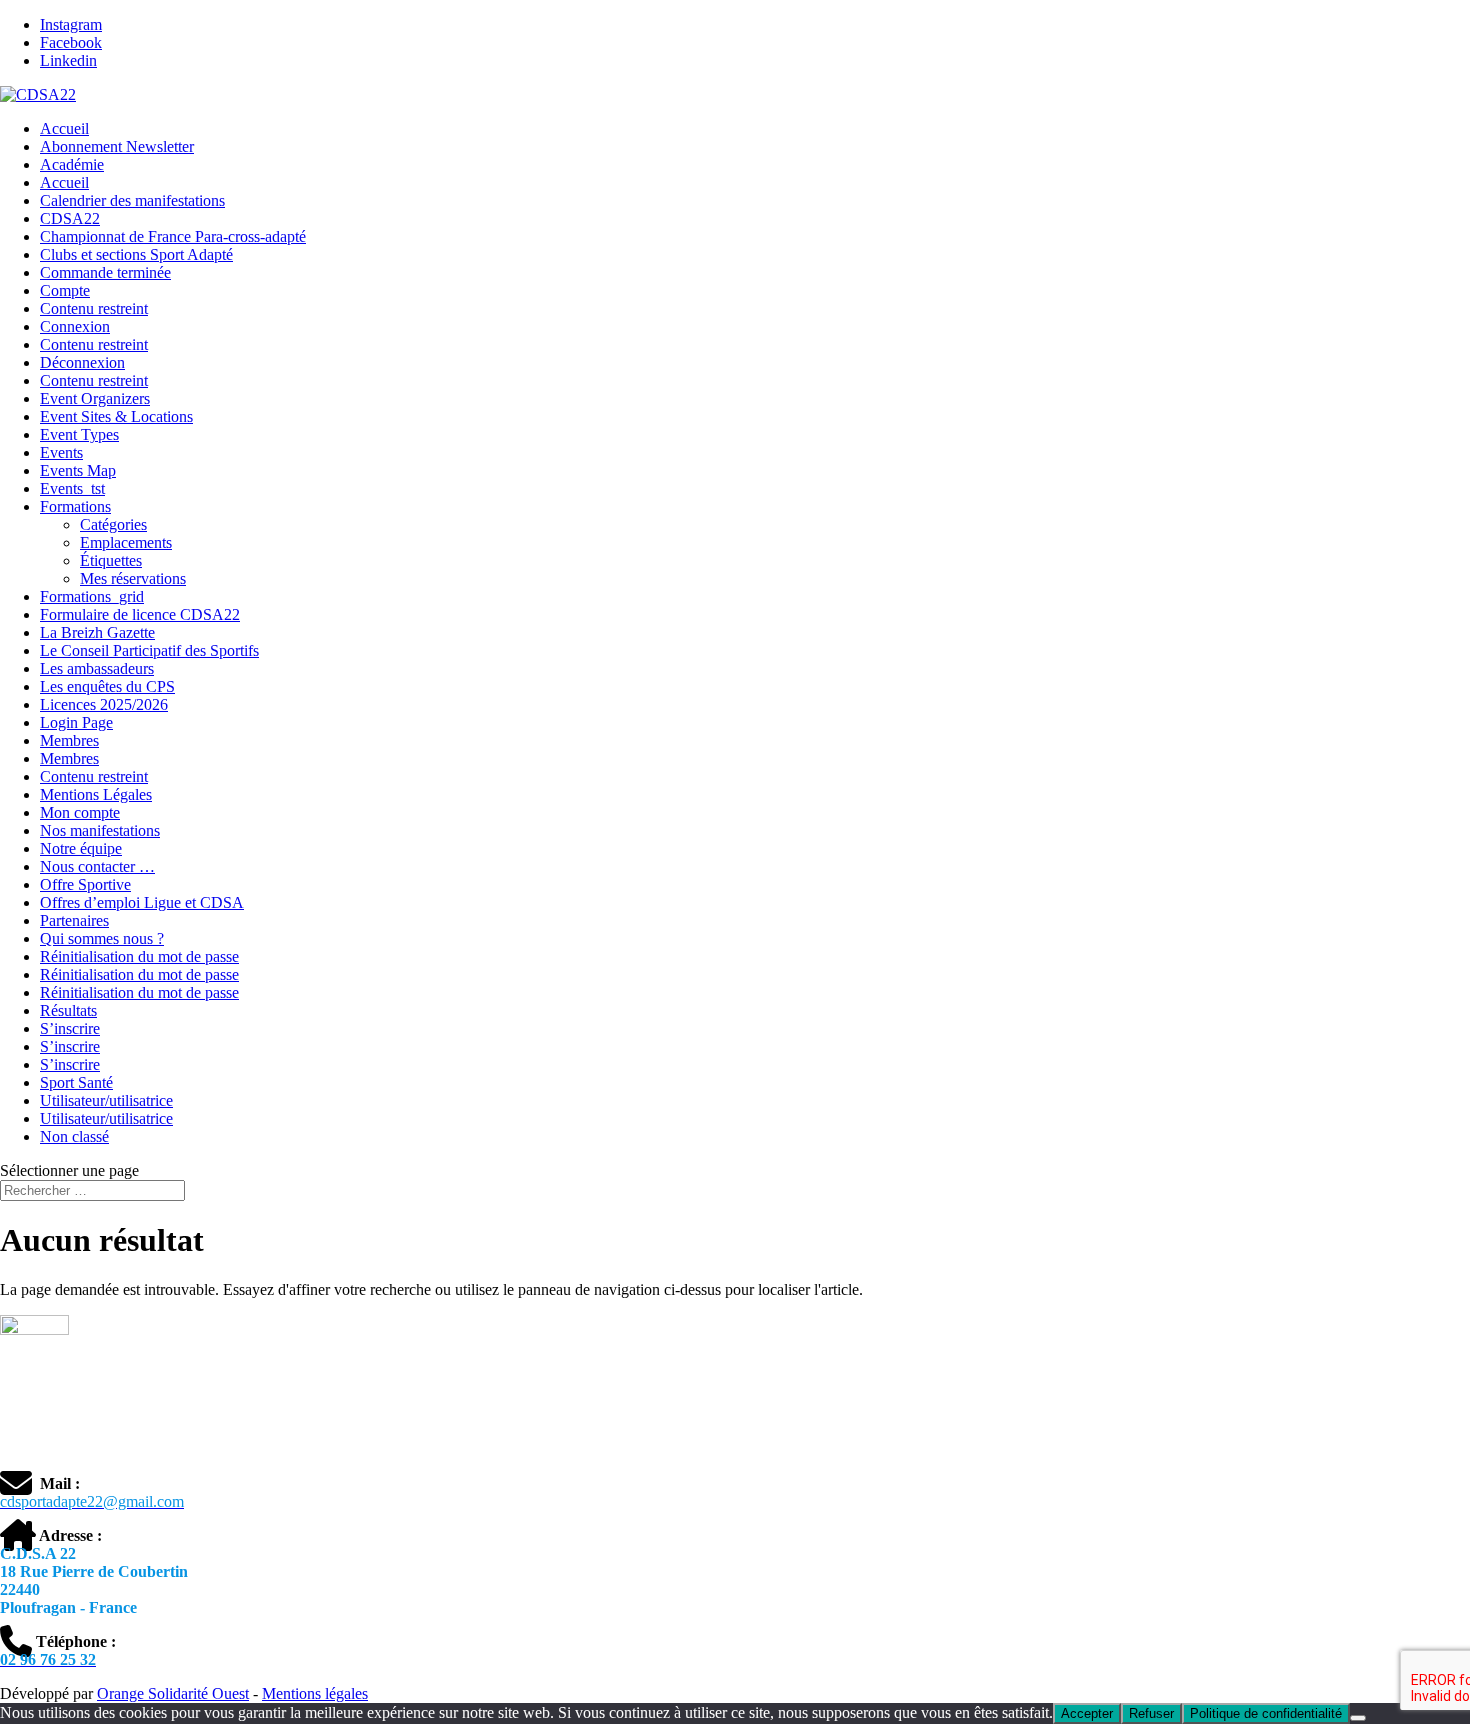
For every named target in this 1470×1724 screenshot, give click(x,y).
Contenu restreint (94, 308)
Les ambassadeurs (97, 668)
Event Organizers (95, 398)
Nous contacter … (97, 866)
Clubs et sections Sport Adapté (136, 254)
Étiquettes (111, 560)
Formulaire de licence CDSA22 (140, 614)
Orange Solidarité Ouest (173, 1693)
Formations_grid (92, 596)
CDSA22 (70, 218)
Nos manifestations (100, 830)
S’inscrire (70, 1028)
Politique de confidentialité (1266, 1713)
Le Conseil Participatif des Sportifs (149, 650)
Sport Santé (76, 1082)
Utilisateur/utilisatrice (106, 1100)
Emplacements (126, 542)
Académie (72, 164)
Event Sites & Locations (116, 416)
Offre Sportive (85, 884)
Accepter (1087, 1713)
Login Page (76, 722)
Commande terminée (105, 272)
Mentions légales (315, 1693)
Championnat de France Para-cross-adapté (173, 236)
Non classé (74, 1136)
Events (61, 452)
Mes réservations (133, 578)
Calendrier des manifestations (132, 200)
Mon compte (80, 812)
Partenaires (74, 920)
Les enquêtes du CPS (107, 686)
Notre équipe (81, 848)
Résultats (68, 1010)
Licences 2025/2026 (104, 704)
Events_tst (72, 488)
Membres (69, 740)
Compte (65, 290)
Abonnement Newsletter (117, 146)
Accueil (64, 128)
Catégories (113, 524)
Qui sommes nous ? (102, 938)
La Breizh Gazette (97, 632)
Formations (75, 506)
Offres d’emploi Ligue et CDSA (142, 902)
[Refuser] (1358, 1718)
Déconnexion (82, 362)
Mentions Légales (96, 794)
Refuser (1151, 1713)
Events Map (78, 470)
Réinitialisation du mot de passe (139, 956)
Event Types (79, 434)
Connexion (75, 326)
